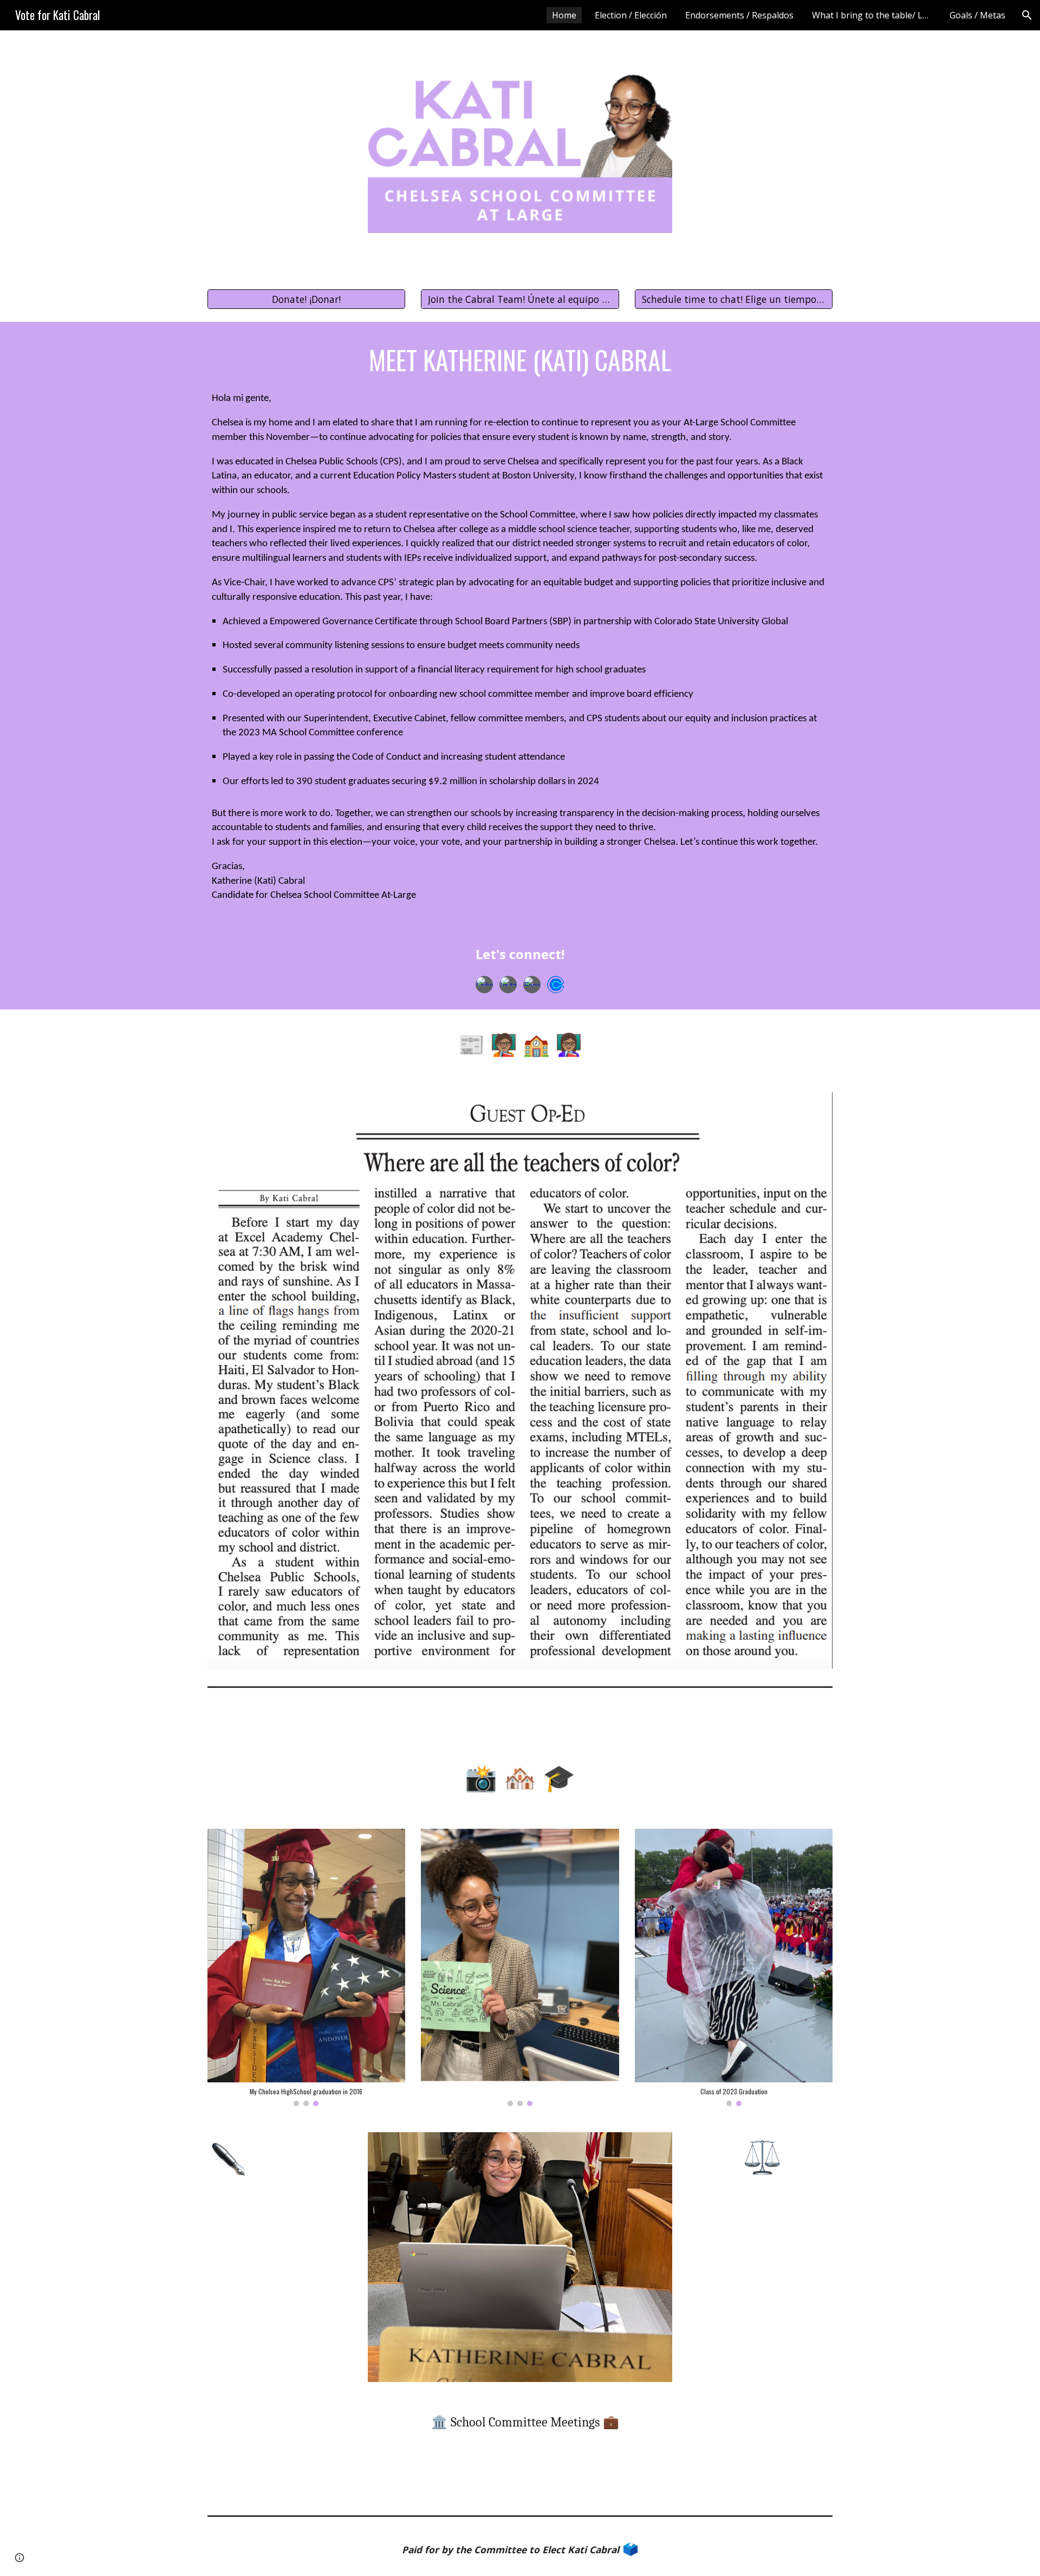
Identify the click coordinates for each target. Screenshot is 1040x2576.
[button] (1027, 15)
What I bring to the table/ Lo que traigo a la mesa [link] (874, 15)
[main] (520, 359)
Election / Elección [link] (631, 15)
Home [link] (564, 15)
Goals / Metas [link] (977, 15)
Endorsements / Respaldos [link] (739, 15)
